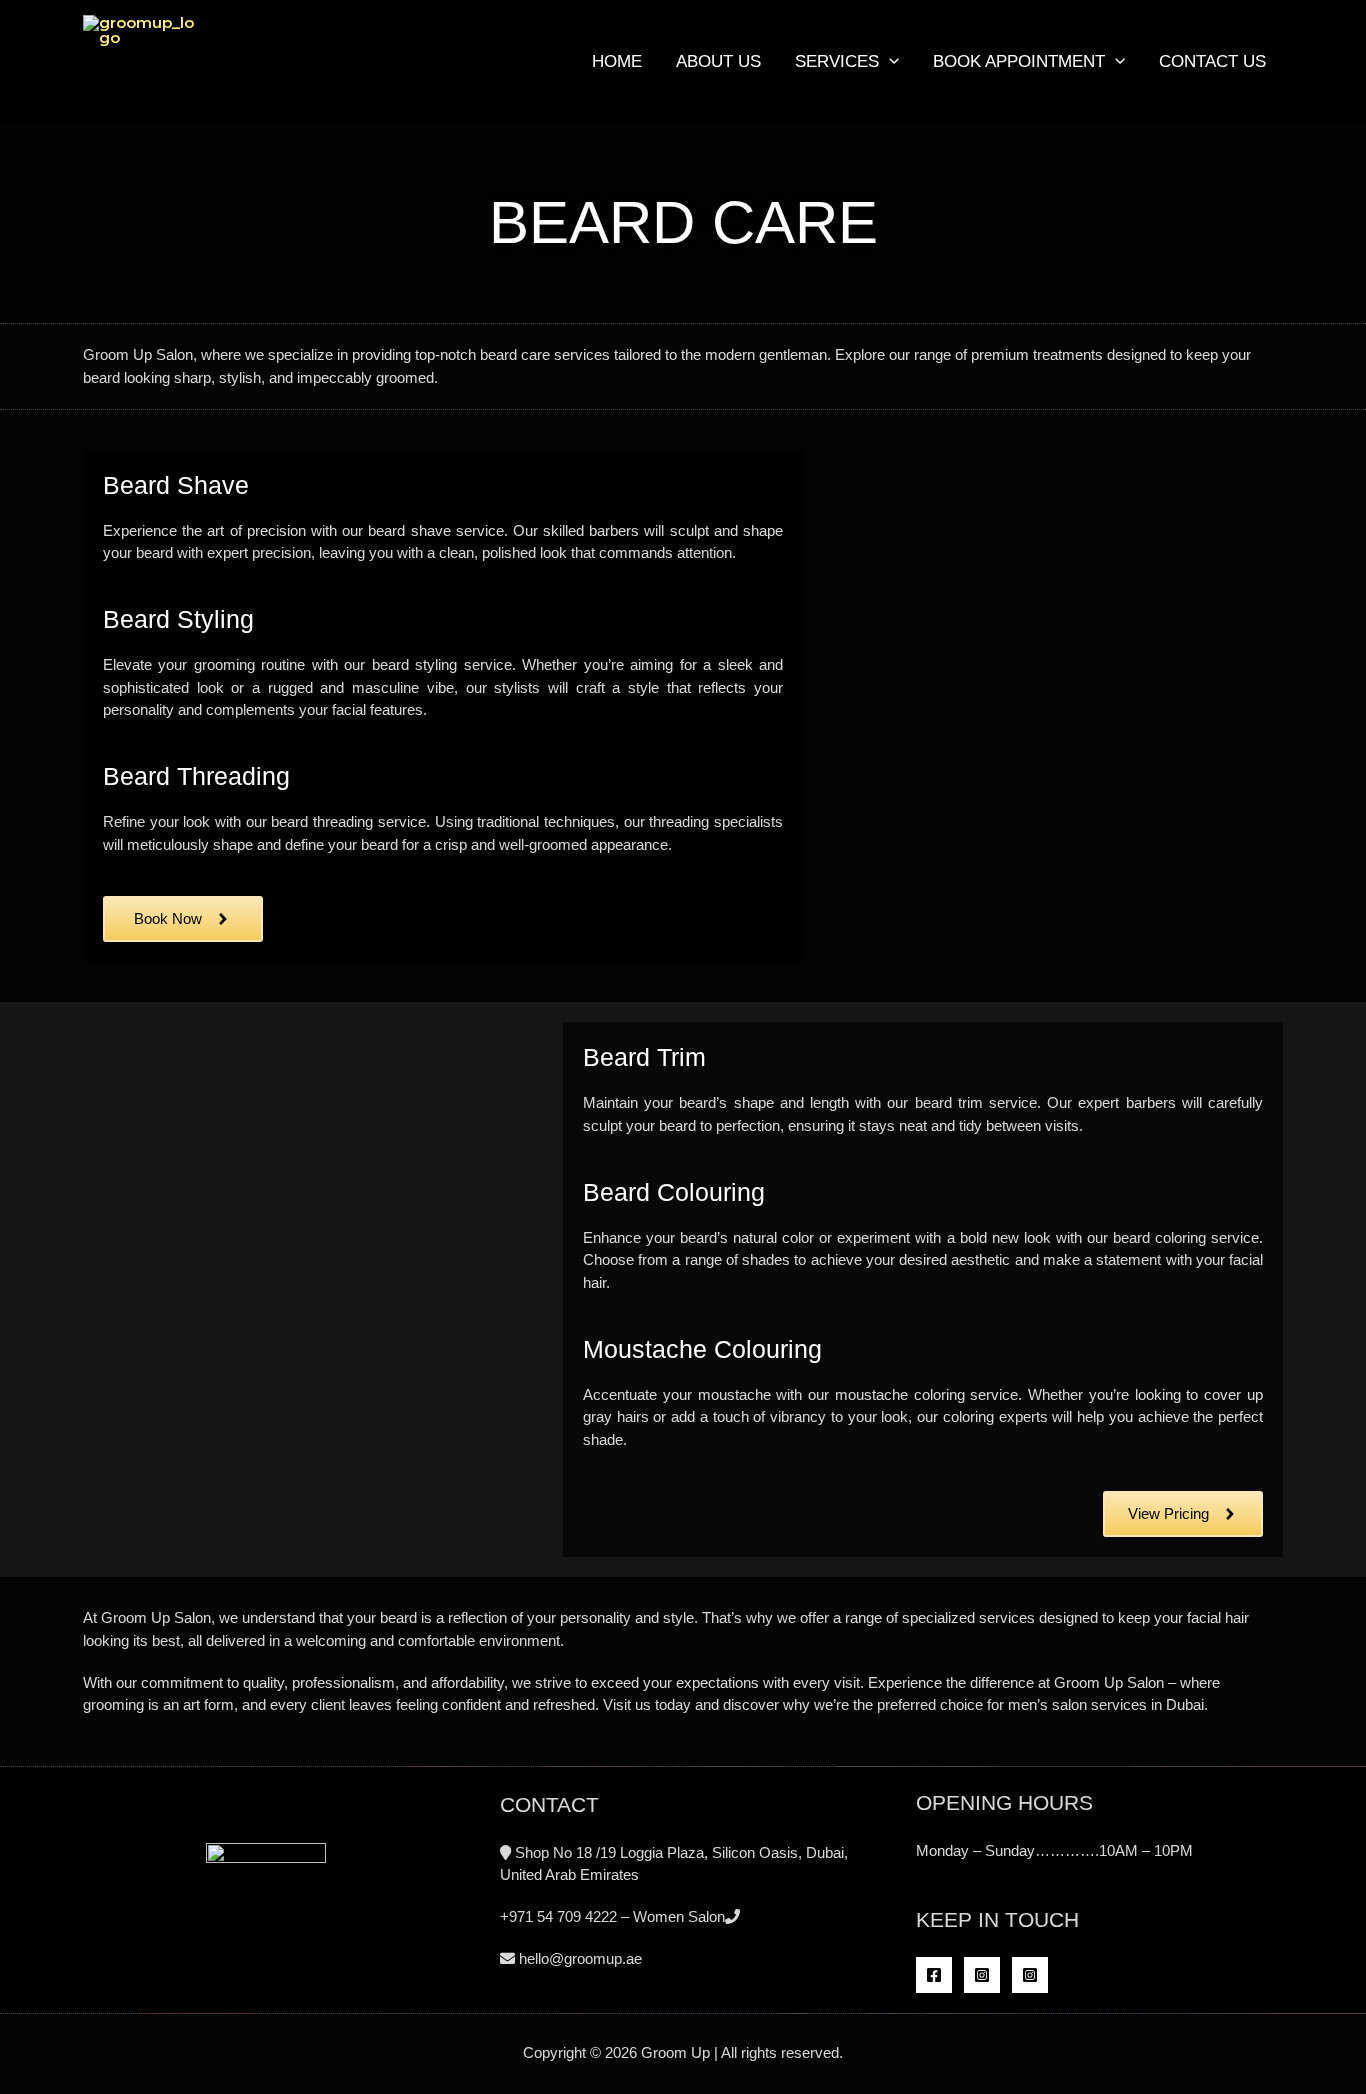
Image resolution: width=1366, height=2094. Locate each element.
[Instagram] (982, 1975)
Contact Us (1212, 61)
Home (617, 61)
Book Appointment (1019, 61)
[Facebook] (934, 1975)
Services (837, 61)
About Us (718, 61)
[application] (889, 61)
